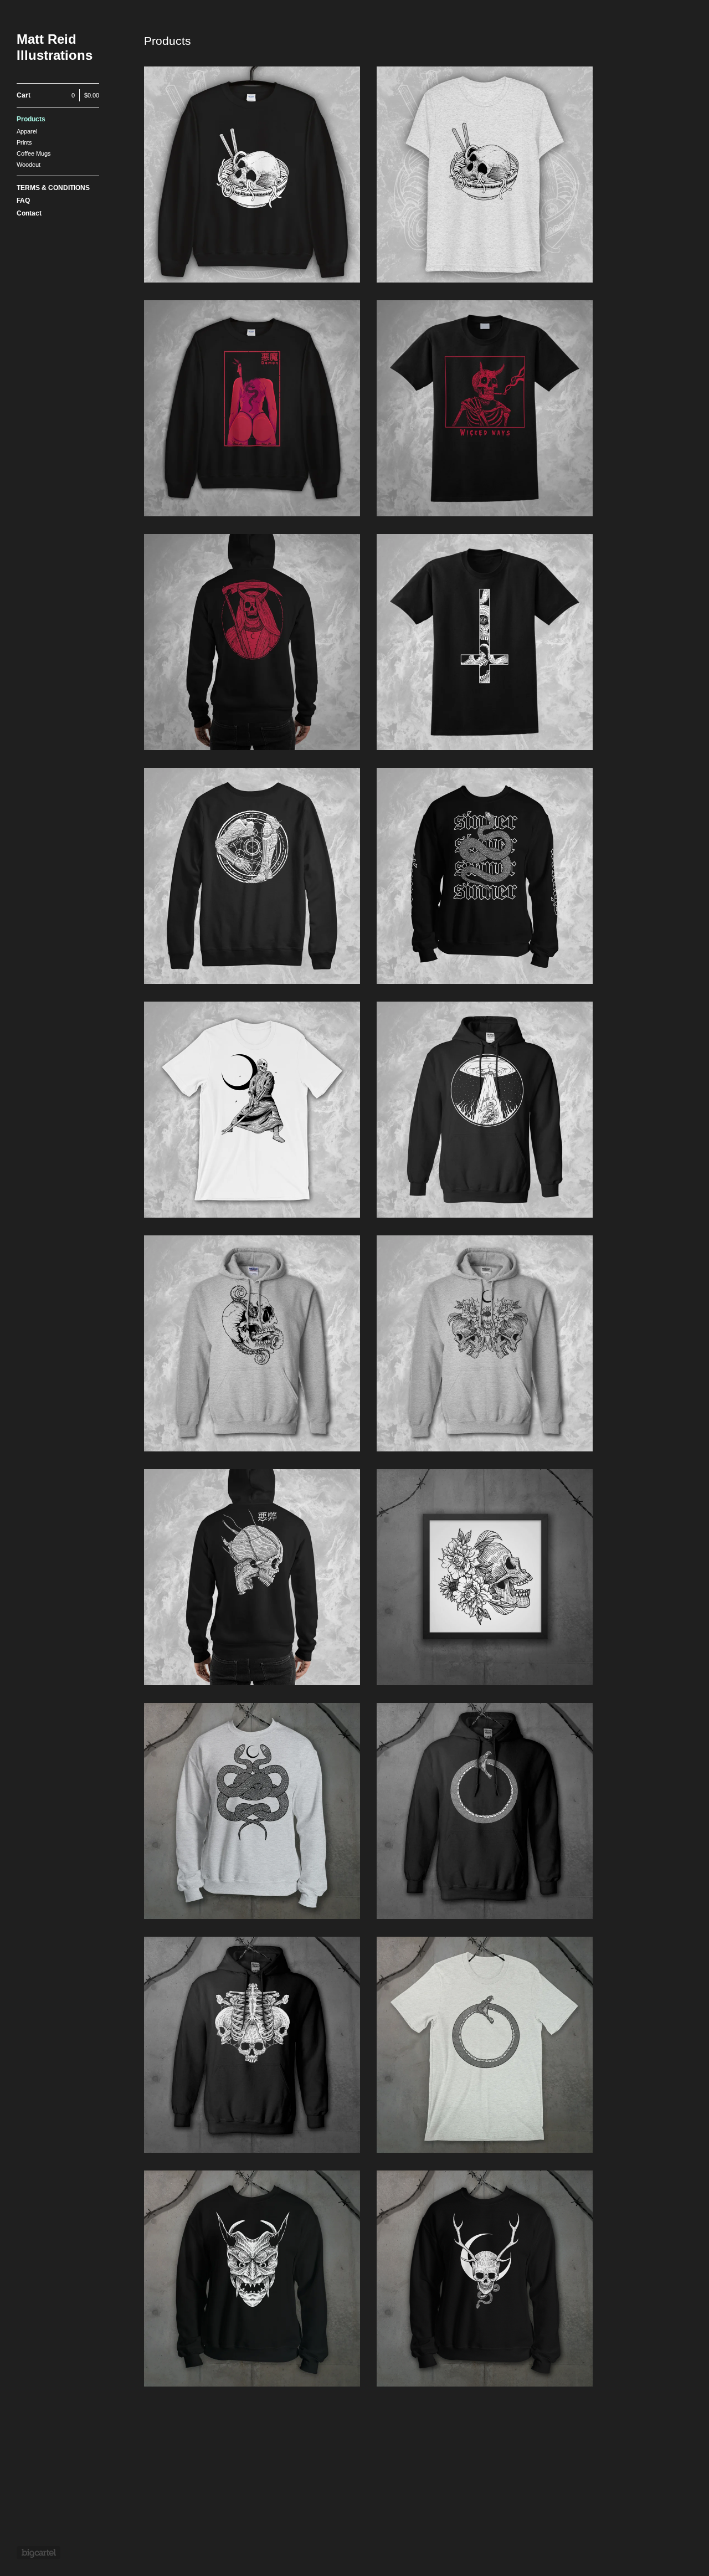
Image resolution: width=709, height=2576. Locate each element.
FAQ (23, 201)
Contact (29, 213)
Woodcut (29, 165)
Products (31, 119)
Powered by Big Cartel (38, 2553)
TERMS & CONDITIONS (53, 188)
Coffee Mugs (34, 153)
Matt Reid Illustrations (55, 47)
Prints (24, 142)
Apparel (27, 131)
